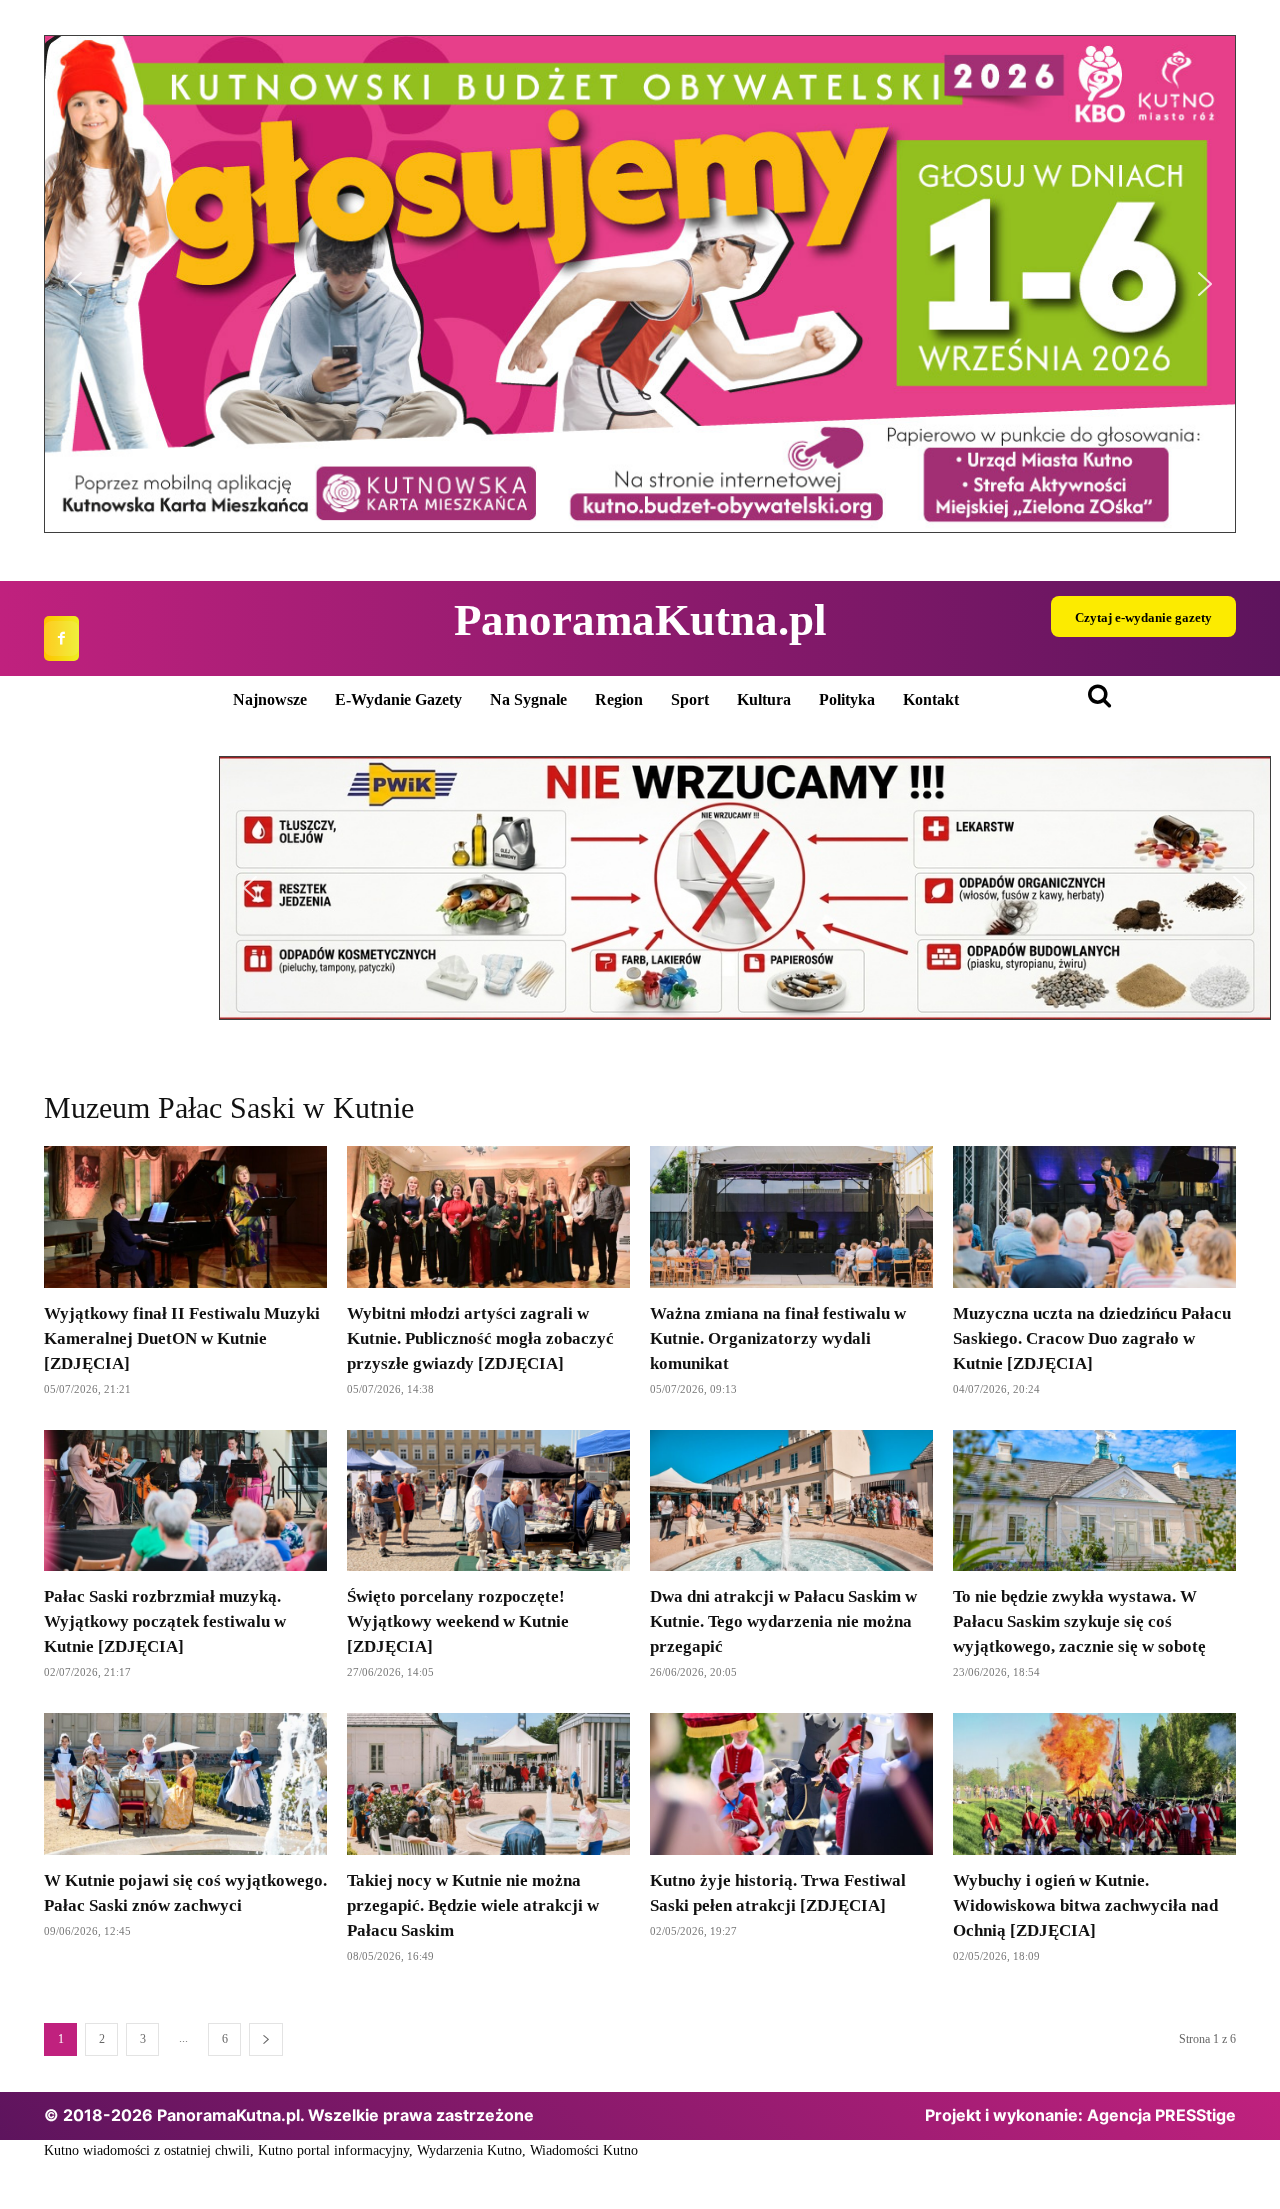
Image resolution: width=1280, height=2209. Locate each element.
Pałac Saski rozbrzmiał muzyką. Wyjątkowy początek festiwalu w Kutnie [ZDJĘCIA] (165, 1621)
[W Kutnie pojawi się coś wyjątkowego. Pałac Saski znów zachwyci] (185, 1784)
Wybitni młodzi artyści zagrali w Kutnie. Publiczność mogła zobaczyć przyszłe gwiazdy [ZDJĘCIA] (480, 1338)
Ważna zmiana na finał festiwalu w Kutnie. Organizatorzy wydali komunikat (778, 1338)
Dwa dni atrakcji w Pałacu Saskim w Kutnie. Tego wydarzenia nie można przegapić (783, 1621)
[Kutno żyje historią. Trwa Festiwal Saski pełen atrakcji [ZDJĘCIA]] (791, 1784)
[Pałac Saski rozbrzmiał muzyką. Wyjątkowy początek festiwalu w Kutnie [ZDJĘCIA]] (185, 1501)
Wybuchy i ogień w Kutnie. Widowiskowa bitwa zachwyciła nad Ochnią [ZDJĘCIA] (1085, 1905)
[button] (640, 284)
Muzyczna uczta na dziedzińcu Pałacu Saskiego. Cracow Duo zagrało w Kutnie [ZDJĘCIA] (1092, 1338)
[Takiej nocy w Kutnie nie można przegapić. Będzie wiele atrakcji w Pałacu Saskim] (488, 1784)
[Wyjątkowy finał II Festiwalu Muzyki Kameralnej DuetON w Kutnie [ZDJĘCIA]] (185, 1217)
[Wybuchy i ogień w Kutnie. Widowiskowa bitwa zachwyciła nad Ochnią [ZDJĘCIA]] (1094, 1784)
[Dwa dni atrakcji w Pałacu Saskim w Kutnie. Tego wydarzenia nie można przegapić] (791, 1501)
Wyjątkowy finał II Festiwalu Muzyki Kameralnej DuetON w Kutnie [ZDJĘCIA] (182, 1338)
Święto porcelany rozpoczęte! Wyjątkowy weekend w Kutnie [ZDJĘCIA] (458, 1621)
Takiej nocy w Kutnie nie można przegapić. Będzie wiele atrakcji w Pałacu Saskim (473, 1905)
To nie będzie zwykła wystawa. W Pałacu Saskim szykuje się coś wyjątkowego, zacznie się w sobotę (1079, 1621)
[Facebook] (61, 638)
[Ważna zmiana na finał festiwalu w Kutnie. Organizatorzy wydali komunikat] (791, 1217)
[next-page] (266, 2039)
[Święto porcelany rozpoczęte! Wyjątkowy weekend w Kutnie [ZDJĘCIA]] (488, 1501)
